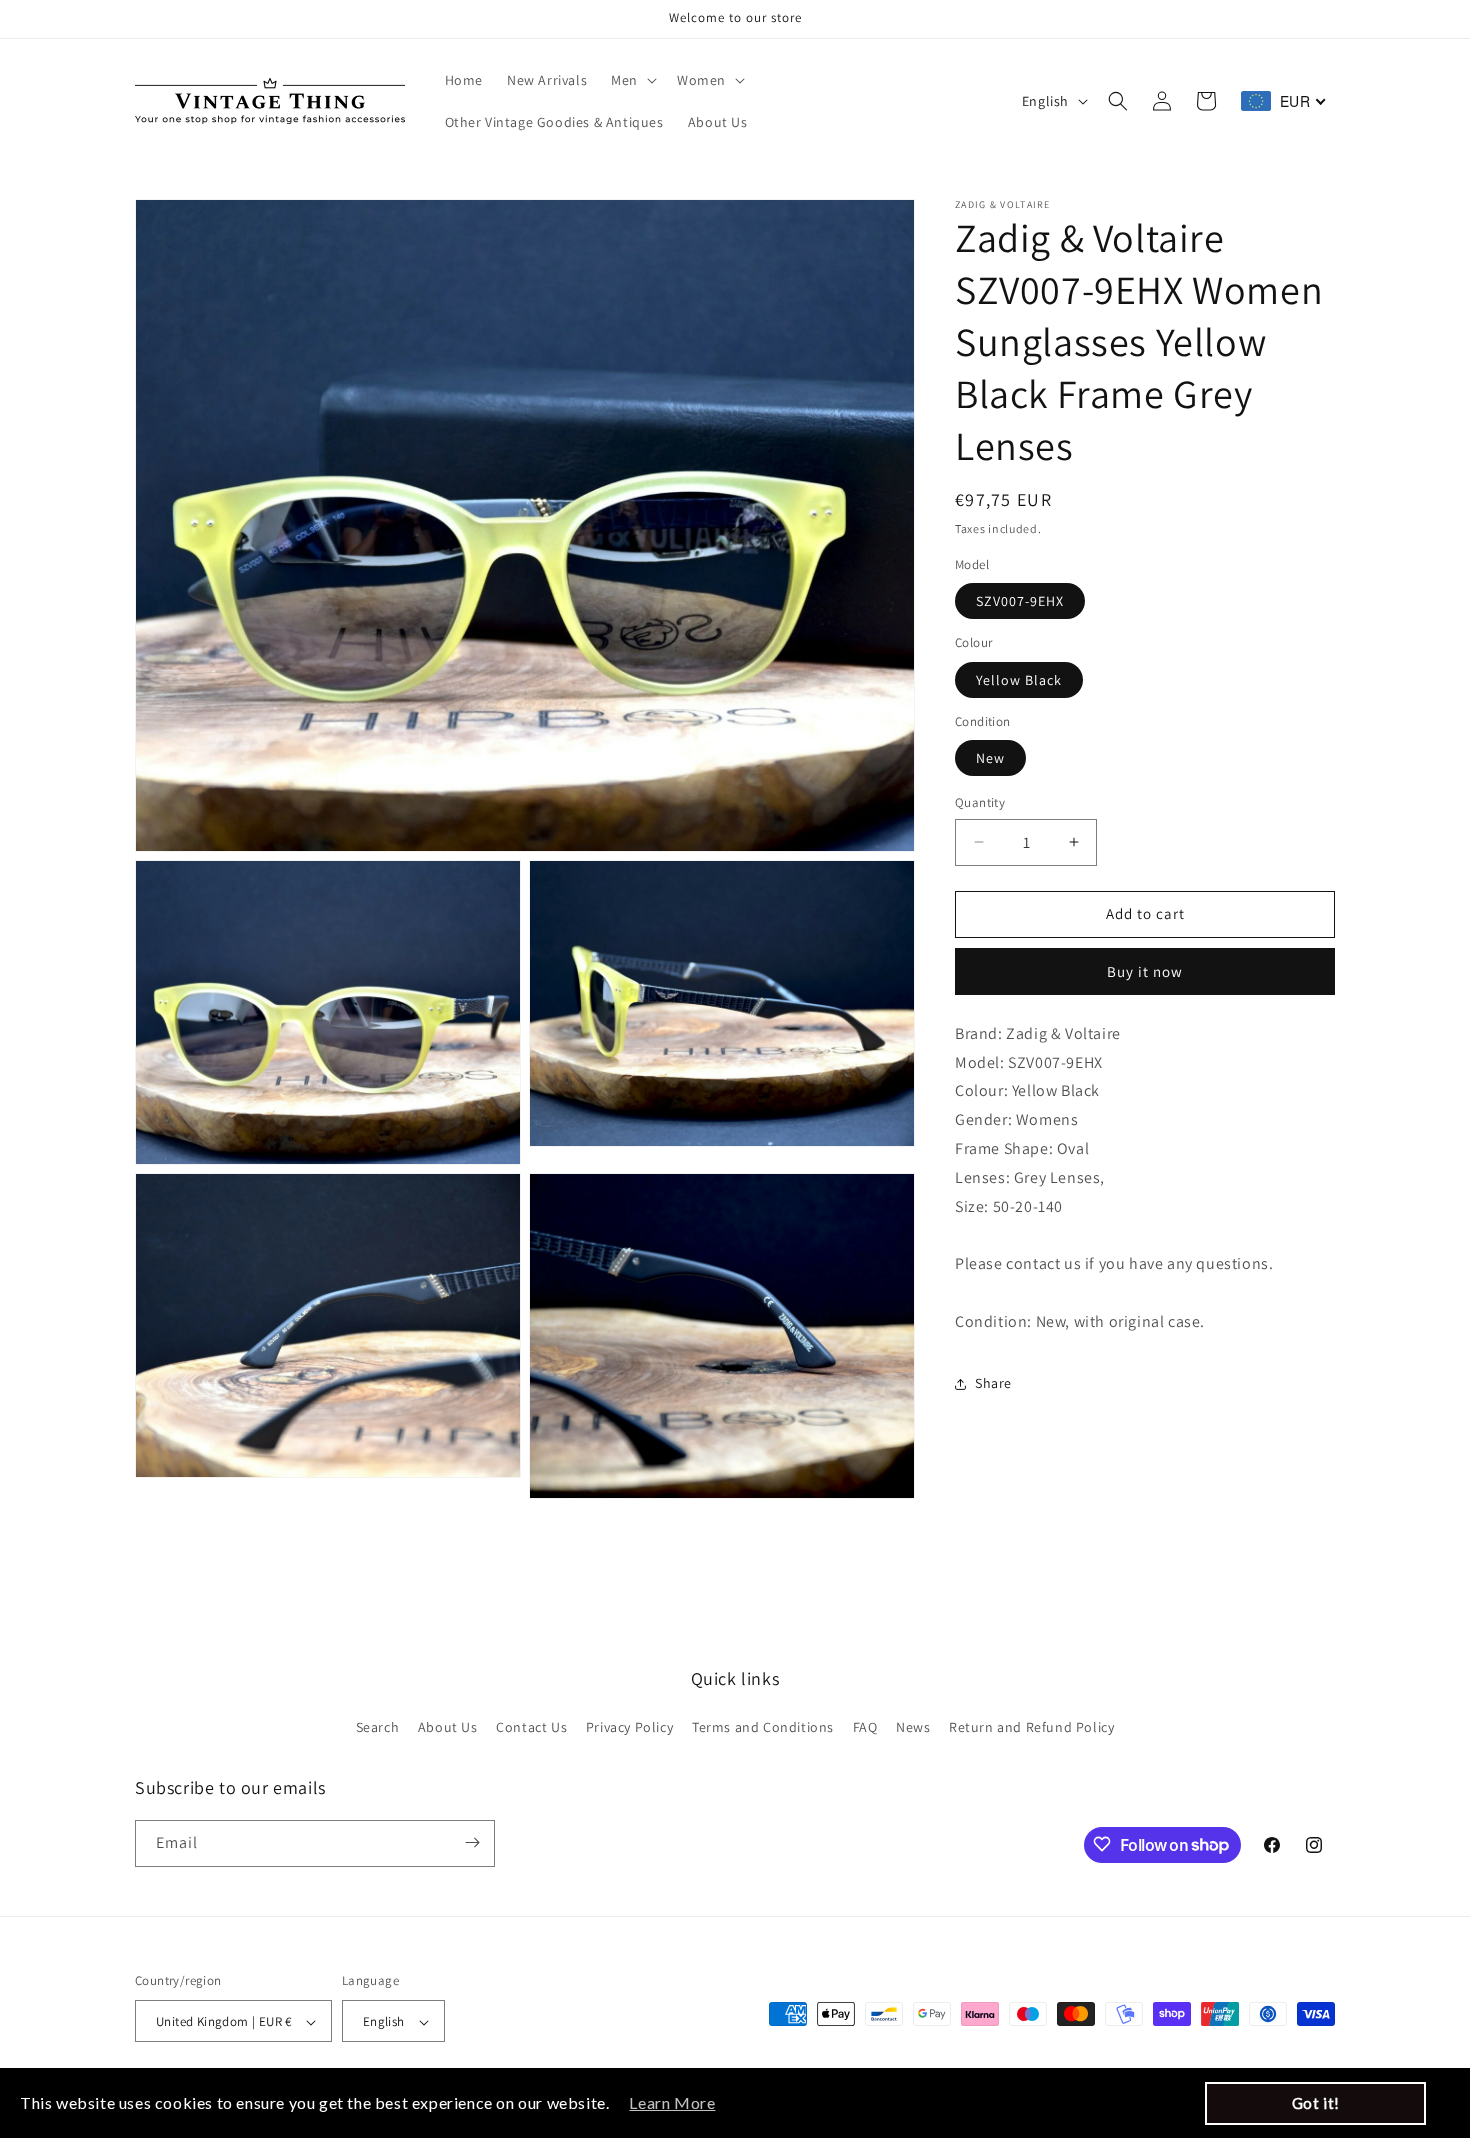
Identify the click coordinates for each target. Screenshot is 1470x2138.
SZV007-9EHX (1020, 601)
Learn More (672, 2102)
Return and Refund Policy (1031, 1728)
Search (378, 1728)
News (913, 1728)
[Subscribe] (472, 1842)
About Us (448, 1728)
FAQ (865, 1728)
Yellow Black (1019, 680)
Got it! (1316, 2103)
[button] (632, 80)
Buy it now (1145, 971)
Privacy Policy (629, 1728)
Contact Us (531, 1728)
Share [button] (993, 1383)
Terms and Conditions (763, 1728)
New (990, 758)
